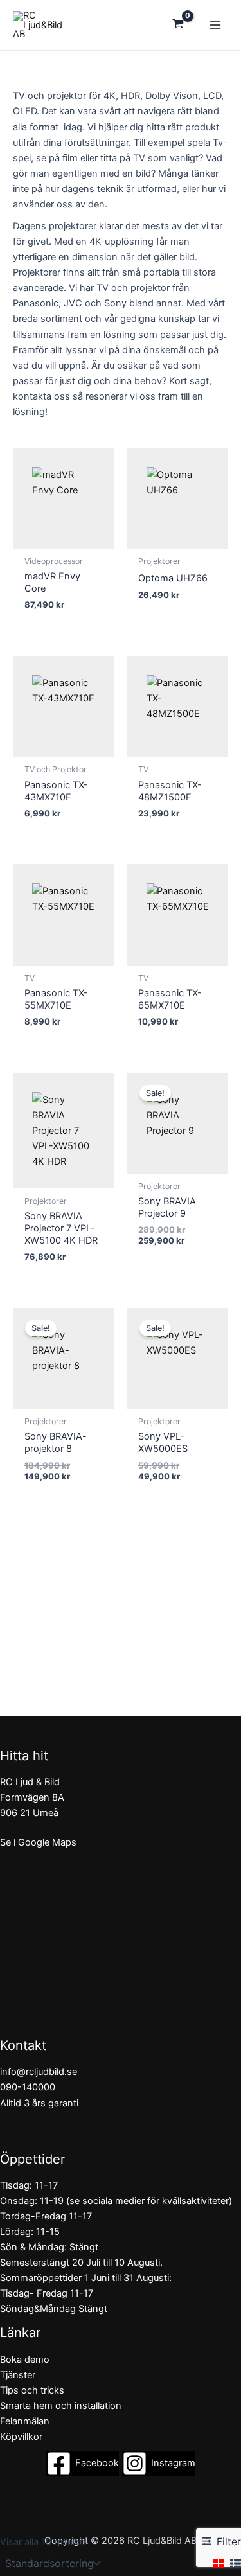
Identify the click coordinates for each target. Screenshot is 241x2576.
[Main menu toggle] (215, 25)
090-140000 (28, 2087)
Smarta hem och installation (61, 2406)
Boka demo (25, 2360)
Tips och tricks (32, 2390)
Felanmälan (25, 2421)
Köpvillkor (21, 2437)
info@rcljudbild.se (39, 2072)
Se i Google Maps (38, 1842)
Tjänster (18, 2375)
